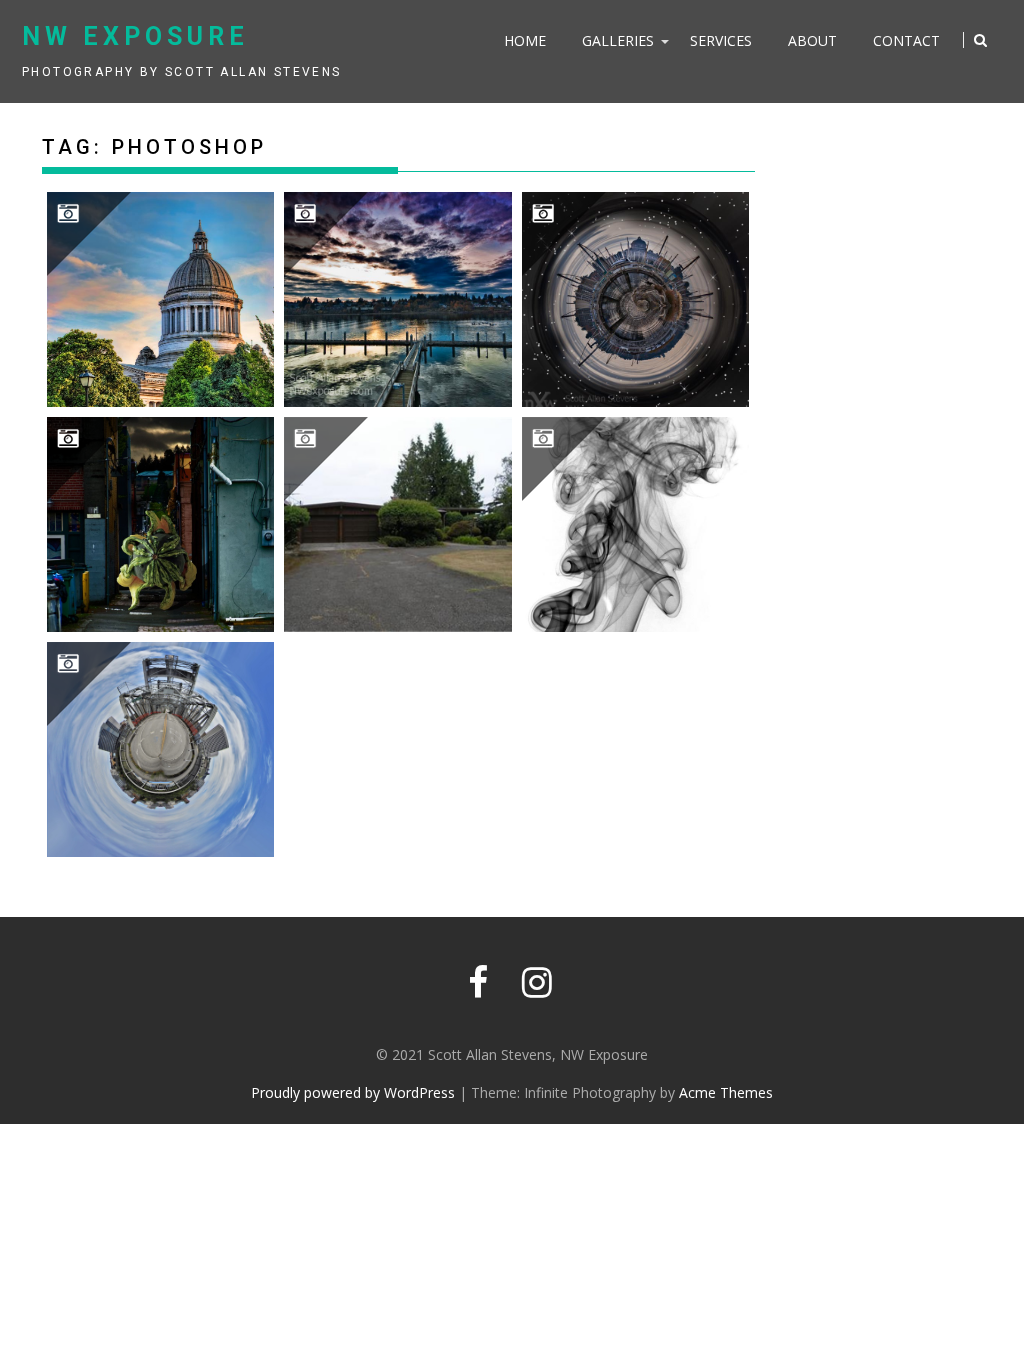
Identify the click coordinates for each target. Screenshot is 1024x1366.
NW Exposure (135, 36)
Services (721, 40)
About (812, 40)
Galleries (618, 40)
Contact (906, 40)
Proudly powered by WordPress (353, 1092)
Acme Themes (726, 1092)
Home (525, 40)
